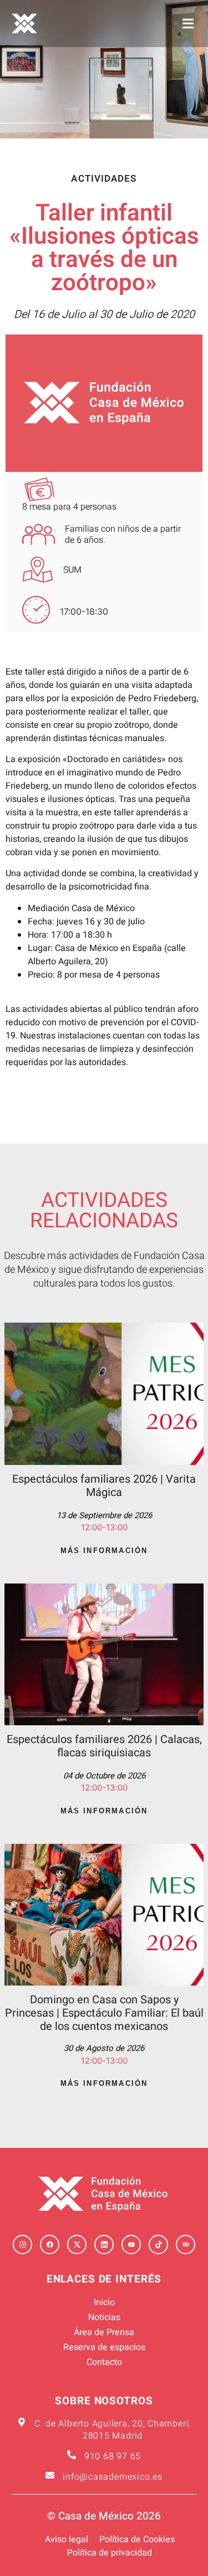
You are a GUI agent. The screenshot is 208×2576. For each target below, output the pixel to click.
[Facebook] (50, 2245)
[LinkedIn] (104, 2245)
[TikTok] (158, 2245)
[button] (188, 24)
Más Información (104, 1551)
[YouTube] (131, 2245)
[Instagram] (22, 2245)
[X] (77, 2245)
